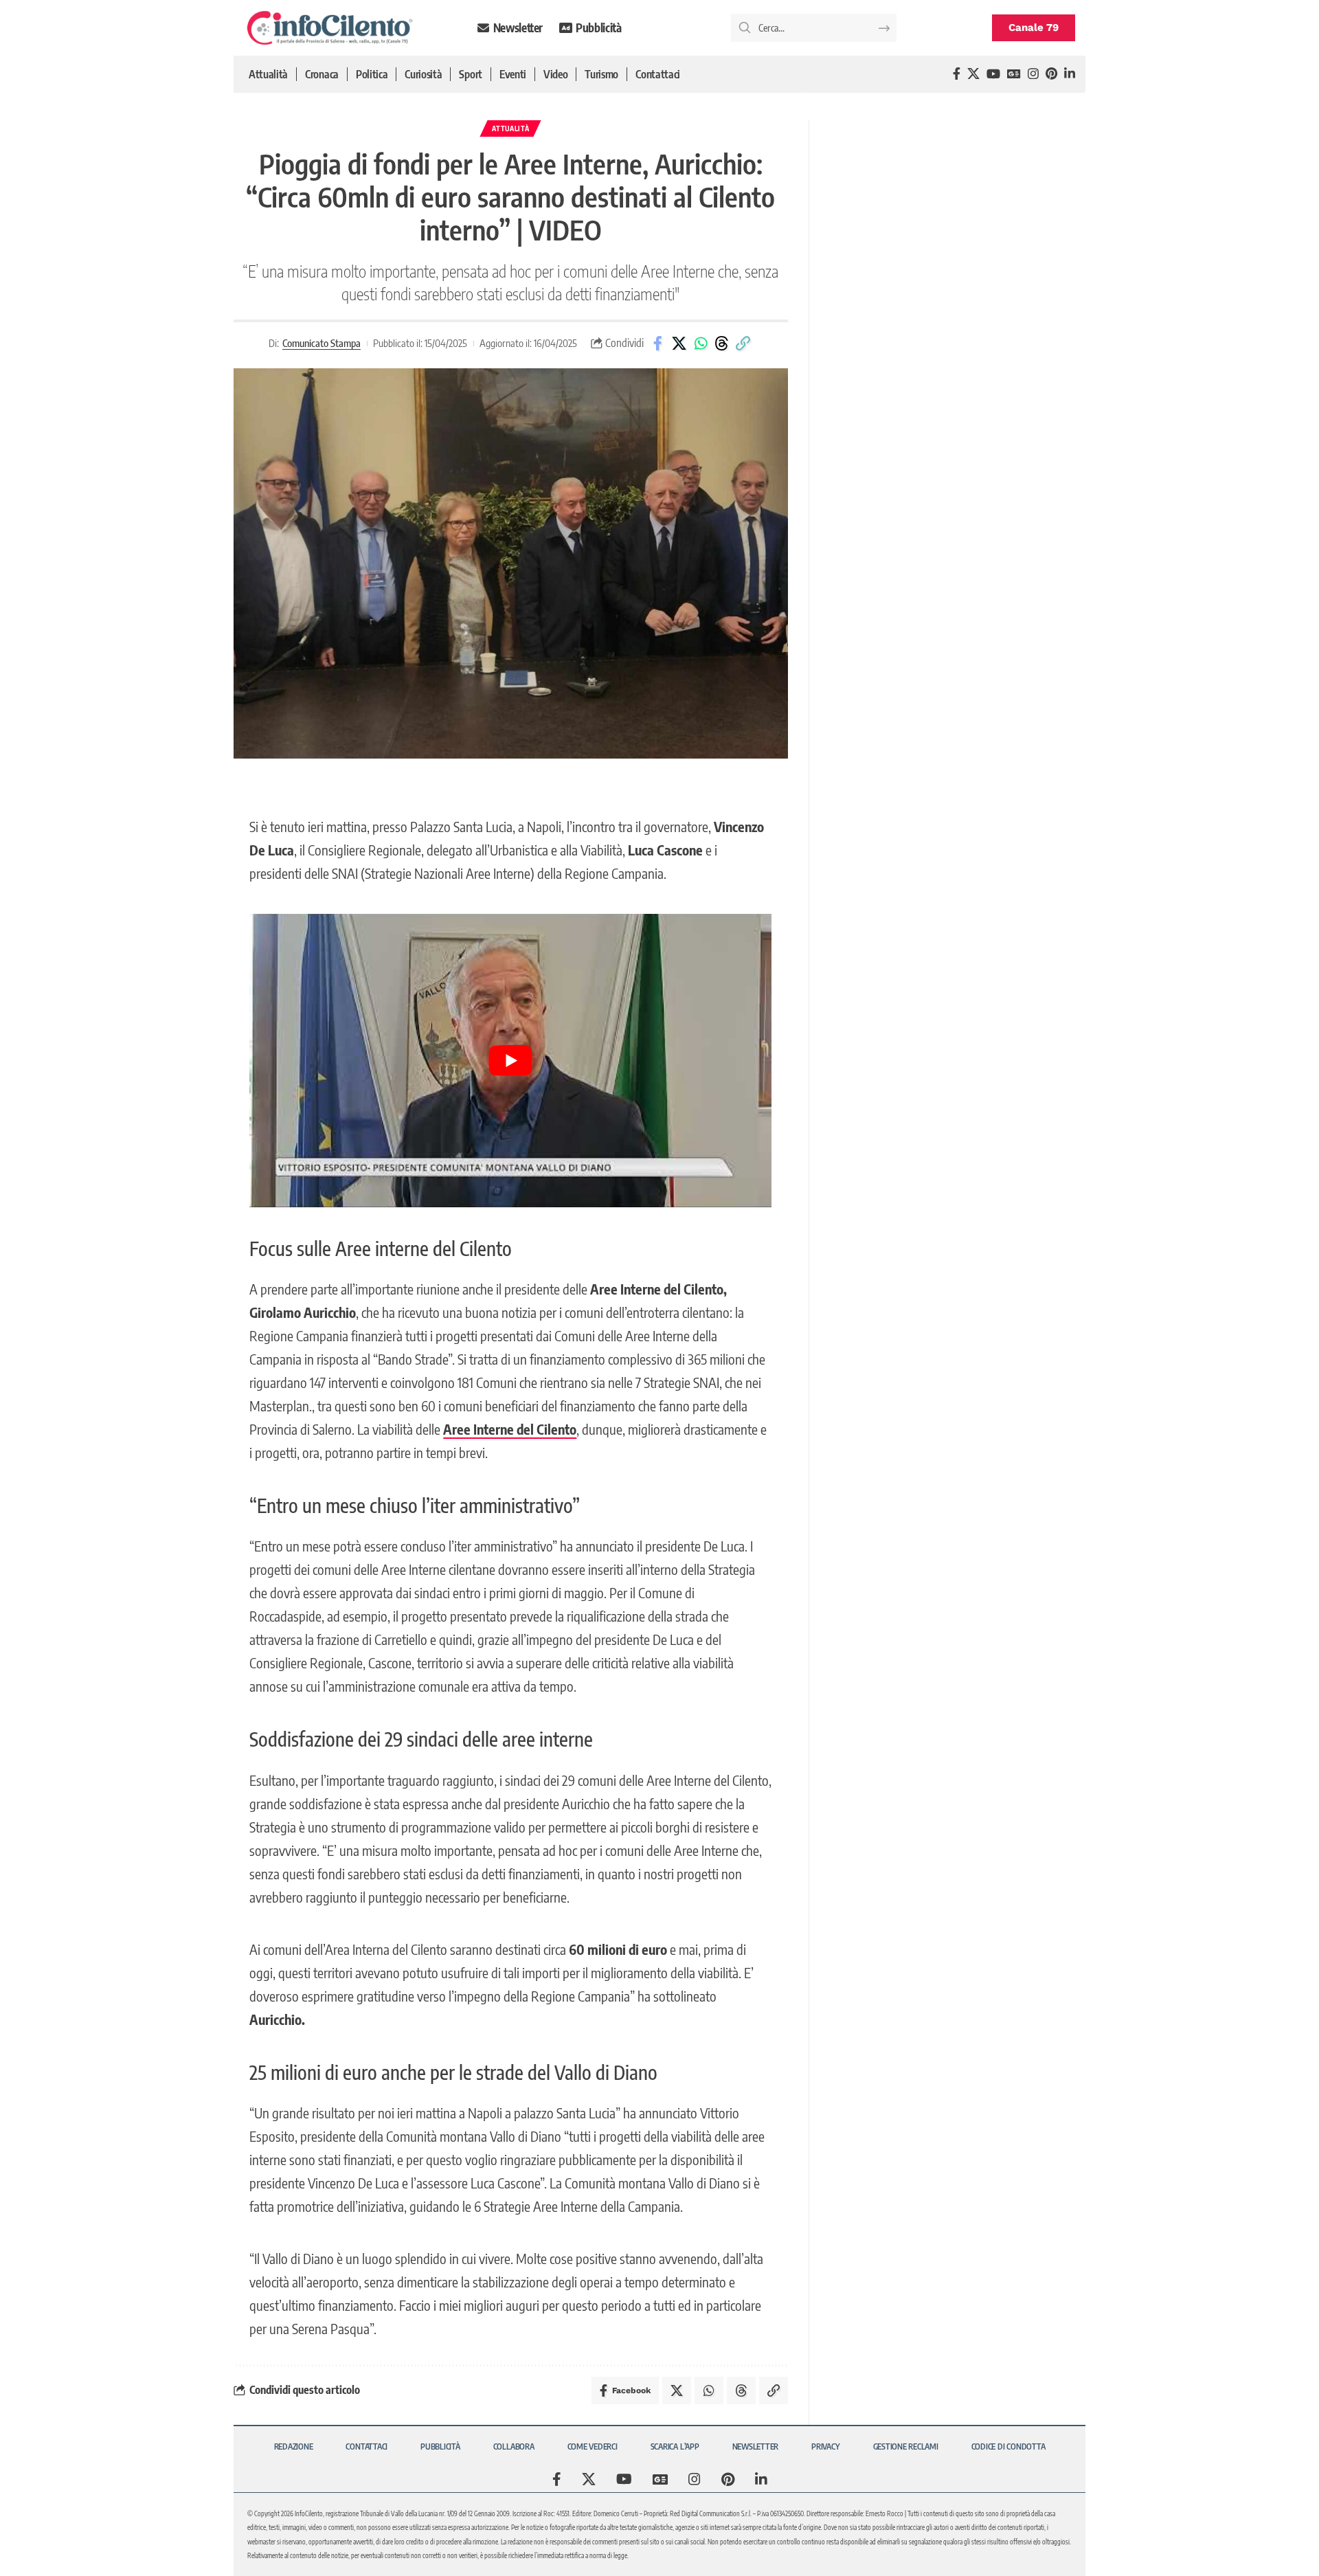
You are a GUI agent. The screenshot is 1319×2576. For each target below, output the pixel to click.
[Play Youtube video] (510, 1061)
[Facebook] (957, 74)
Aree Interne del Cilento (510, 1429)
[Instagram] (1033, 74)
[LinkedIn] (1070, 74)
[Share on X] (679, 344)
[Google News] (1014, 74)
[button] (743, 344)
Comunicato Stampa (322, 343)
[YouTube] (993, 74)
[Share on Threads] (722, 344)
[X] (973, 74)
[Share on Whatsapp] (701, 344)
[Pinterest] (1051, 74)
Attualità (510, 128)
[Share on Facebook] (658, 344)
